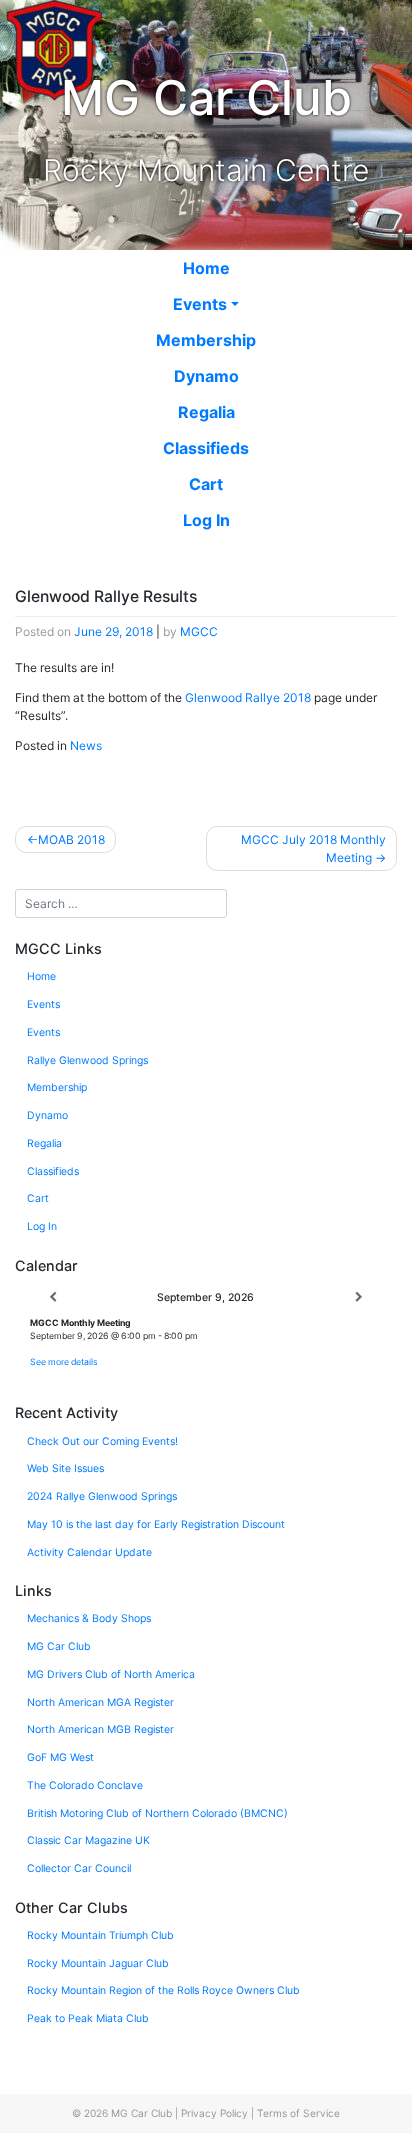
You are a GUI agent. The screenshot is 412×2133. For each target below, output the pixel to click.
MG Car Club (59, 1646)
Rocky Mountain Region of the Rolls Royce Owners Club (163, 1990)
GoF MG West (60, 1757)
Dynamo (206, 376)
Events (200, 304)
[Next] (359, 1298)
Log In (206, 520)
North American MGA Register (100, 1702)
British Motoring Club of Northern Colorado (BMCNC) (157, 1813)
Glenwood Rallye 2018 (248, 697)
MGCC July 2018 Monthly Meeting (313, 848)
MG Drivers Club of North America (111, 1674)
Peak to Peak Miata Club (88, 2018)
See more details (64, 1361)
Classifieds (206, 448)
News (86, 745)
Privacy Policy (214, 2113)
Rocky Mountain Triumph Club (100, 1935)
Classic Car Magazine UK (88, 1840)
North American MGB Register (100, 1729)
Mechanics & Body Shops (89, 1618)
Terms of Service (298, 2113)
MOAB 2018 (71, 839)
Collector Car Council (79, 1868)
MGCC (199, 631)
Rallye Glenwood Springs (87, 1060)
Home (206, 268)
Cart (206, 484)
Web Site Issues (65, 1468)
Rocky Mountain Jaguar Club (98, 1963)
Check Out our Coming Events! (102, 1441)
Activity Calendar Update (89, 1552)
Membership (206, 340)
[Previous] (53, 1298)
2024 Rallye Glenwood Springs (102, 1496)
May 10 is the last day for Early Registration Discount (156, 1524)
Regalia (206, 412)
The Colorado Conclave (85, 1785)
